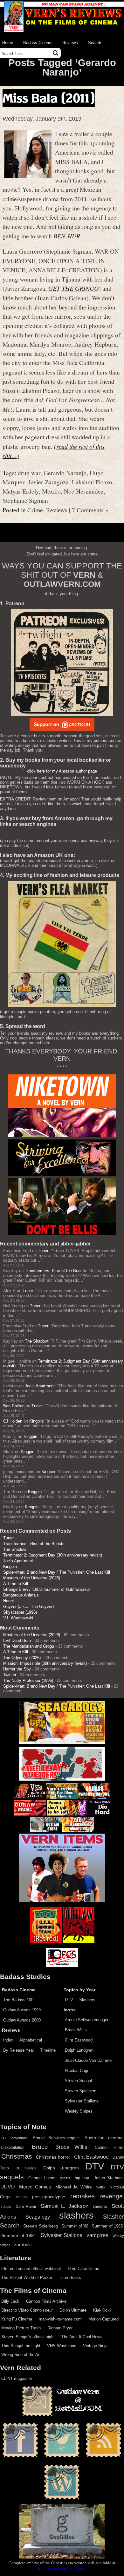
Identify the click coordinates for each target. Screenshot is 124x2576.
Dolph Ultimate (73, 2310)
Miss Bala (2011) (49, 98)
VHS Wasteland (62, 2346)
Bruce (40, 2147)
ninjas (21, 2197)
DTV (69, 2000)
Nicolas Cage (77, 2071)
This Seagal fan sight (21, 2346)
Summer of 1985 (107, 2226)
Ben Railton (14, 1406)
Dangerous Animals (21, 1595)
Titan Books (70, 2277)
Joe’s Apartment (40, 1386)
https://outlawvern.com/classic (62, 2568)
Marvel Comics (35, 2187)
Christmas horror (53, 2157)
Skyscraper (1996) (20, 1612)
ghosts (65, 2178)
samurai (100, 2207)
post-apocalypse (49, 2197)
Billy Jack (10, 2301)
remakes (83, 2196)
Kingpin (36, 1421)
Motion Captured (103, 2319)
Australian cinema (104, 2138)
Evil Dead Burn (17, 1640)
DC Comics (26, 2168)
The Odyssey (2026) (22, 1658)
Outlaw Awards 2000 (22, 2020)
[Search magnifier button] (56, 53)
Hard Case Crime (83, 2269)
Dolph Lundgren (79, 2050)
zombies (23, 2245)
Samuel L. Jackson (65, 2206)
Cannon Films (109, 2148)
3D (3, 2138)
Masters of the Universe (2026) (32, 1578)
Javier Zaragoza (48, 482)
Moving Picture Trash (21, 2328)
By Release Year (19, 2050)
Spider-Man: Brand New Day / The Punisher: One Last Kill (57, 1572)
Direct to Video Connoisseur (27, 2310)
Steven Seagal (78, 2081)
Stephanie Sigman (25, 500)
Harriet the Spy (17, 1669)
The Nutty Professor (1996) (28, 1680)
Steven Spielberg (81, 2091)
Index (8, 2040)
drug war (29, 473)
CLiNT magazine (17, 2378)
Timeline (48, 2050)
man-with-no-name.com (60, 2319)
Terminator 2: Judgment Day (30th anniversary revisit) (53, 1555)
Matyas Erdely (21, 491)
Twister (10, 1675)
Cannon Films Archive (46, 2301)
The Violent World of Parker (27, 2277)
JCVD (8, 2187)
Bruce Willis (76, 2030)
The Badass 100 (18, 2000)
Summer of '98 (75, 2226)
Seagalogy (38, 2217)
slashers (76, 2215)
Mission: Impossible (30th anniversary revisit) (45, 1663)
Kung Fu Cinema (17, 2319)
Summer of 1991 (19, 2235)
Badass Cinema (38, 43)
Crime (35, 510)
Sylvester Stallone (82, 2101)
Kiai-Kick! (102, 2310)
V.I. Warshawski (18, 1618)
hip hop (82, 2178)
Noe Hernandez (84, 491)
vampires (97, 2235)
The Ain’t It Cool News (82, 2337)
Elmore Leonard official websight (31, 2269)
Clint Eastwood (79, 2040)
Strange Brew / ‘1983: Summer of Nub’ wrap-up (46, 1589)
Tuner (43, 1251)
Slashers (87, 2000)
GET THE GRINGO (73, 288)
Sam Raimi (26, 2207)
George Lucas (42, 2178)
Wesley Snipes (79, 2111)
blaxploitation (13, 2148)
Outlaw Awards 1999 (22, 2010)
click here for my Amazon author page (62, 771)
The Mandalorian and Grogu (29, 1646)
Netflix (100, 2187)
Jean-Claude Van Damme (88, 2060)
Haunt (9, 1601)
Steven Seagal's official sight (28, 2337)
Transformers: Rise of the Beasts (55, 1271)
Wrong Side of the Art (21, 2355)
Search (95, 43)
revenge (111, 2196)
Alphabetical (31, 2040)
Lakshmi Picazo (92, 482)
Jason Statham (108, 2178)
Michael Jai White (73, 2187)
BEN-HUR (67, 236)
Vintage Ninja (95, 2346)
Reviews (70, 43)
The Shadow (36, 1341)
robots (6, 2207)
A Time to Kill (16, 1584)
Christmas (17, 2156)
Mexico (51, 491)
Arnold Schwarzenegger (87, 2020)
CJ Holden (13, 1421)
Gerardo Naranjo (65, 473)
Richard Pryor (60, 2328)
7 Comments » (90, 510)
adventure (19, 2138)
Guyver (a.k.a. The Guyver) (28, 1607)
